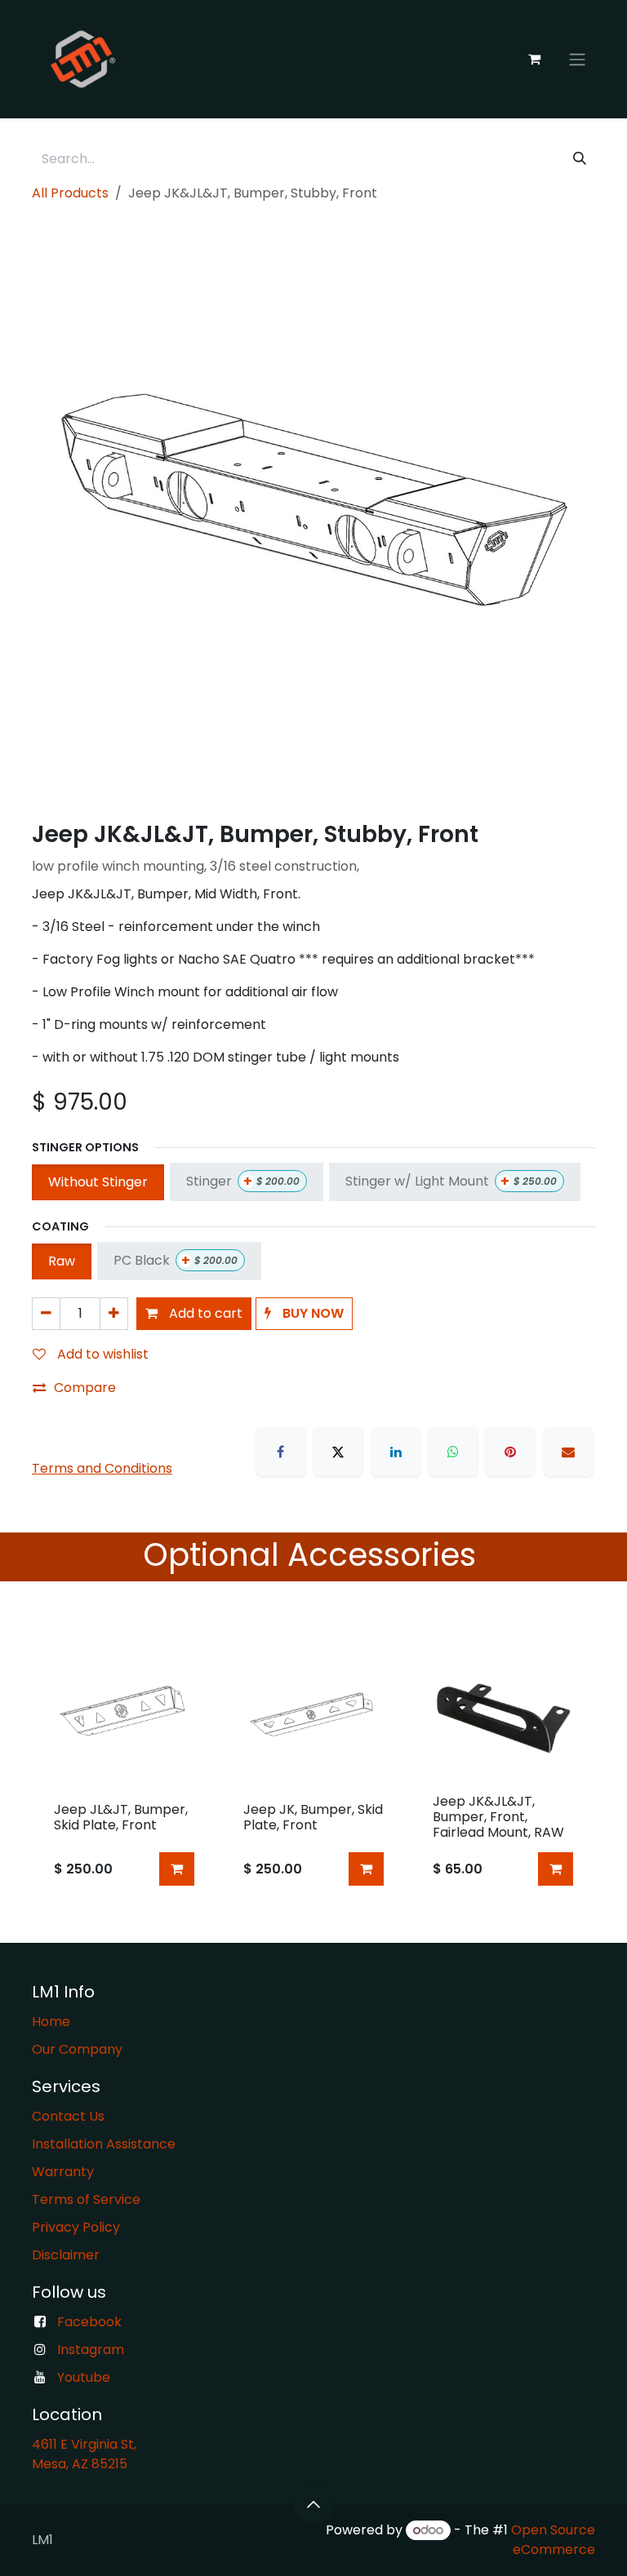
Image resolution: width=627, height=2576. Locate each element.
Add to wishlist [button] (101, 1354)
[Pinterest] (510, 1452)
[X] (338, 1452)
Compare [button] (85, 1388)
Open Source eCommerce (553, 2540)
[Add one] (114, 1314)
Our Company (77, 2049)
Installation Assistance (104, 2144)
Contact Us (68, 2116)
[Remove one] (46, 1314)
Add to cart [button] (204, 1313)
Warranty (63, 2172)
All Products (70, 193)
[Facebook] (281, 1452)
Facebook (89, 2322)
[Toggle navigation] (577, 59)
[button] (304, 1314)
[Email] (568, 1452)
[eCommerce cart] (534, 59)
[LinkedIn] (396, 1452)
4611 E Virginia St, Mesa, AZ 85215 (86, 2454)
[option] (313, 1762)
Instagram (91, 2350)
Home (51, 2022)
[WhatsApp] (453, 1452)
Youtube (84, 2377)
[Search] (580, 159)
